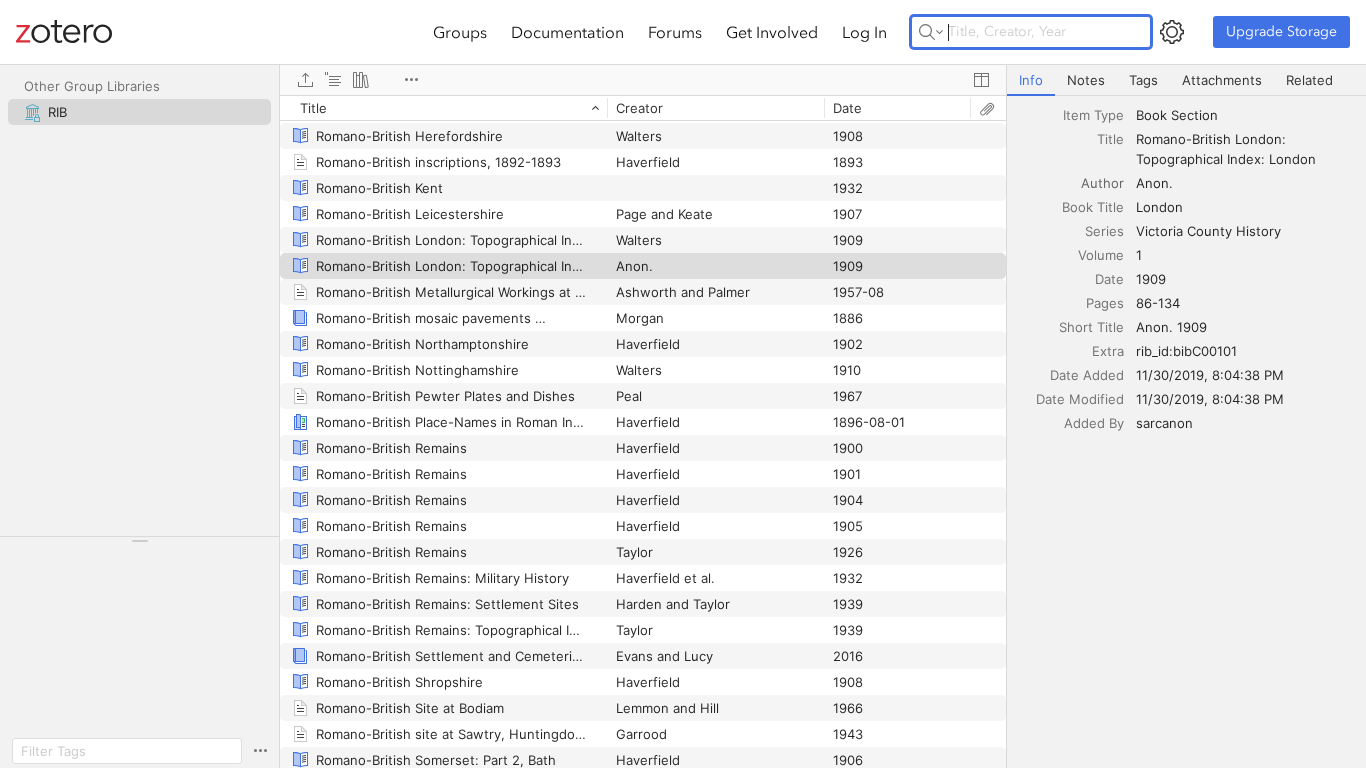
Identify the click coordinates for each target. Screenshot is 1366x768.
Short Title (1091, 327)
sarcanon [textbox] (1164, 423)
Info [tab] (1031, 80)
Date (1109, 279)
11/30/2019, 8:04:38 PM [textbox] (1210, 375)
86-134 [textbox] (1158, 303)
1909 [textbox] (1151, 279)
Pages (1105, 303)
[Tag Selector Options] (260, 751)
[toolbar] (643, 80)
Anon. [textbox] (1154, 183)
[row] (643, 108)
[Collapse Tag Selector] (139, 541)
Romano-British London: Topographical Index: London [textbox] (1226, 149)
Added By (1094, 423)
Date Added (1087, 375)
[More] (411, 80)
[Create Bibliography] (361, 80)
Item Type (1093, 115)
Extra (1108, 351)
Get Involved (772, 32)
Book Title (1093, 207)
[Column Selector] (981, 80)
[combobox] (1245, 115)
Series (1104, 231)
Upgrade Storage (1281, 31)
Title (1110, 139)
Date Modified (1080, 399)
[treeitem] (139, 112)
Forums (675, 32)
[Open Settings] (1172, 32)
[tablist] (1186, 80)
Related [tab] (1309, 80)
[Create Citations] (333, 80)
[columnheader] (443, 108)
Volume (1101, 255)
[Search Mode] (931, 32)
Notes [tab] (1086, 80)
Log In (864, 32)
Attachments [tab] (1222, 80)
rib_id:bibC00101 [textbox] (1186, 351)
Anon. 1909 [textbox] (1171, 327)
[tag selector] (139, 547)
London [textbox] (1159, 207)
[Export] (305, 80)
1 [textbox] (1139, 255)
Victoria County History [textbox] (1208, 231)
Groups (460, 32)
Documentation (567, 32)
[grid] (643, 431)
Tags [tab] (1143, 80)
